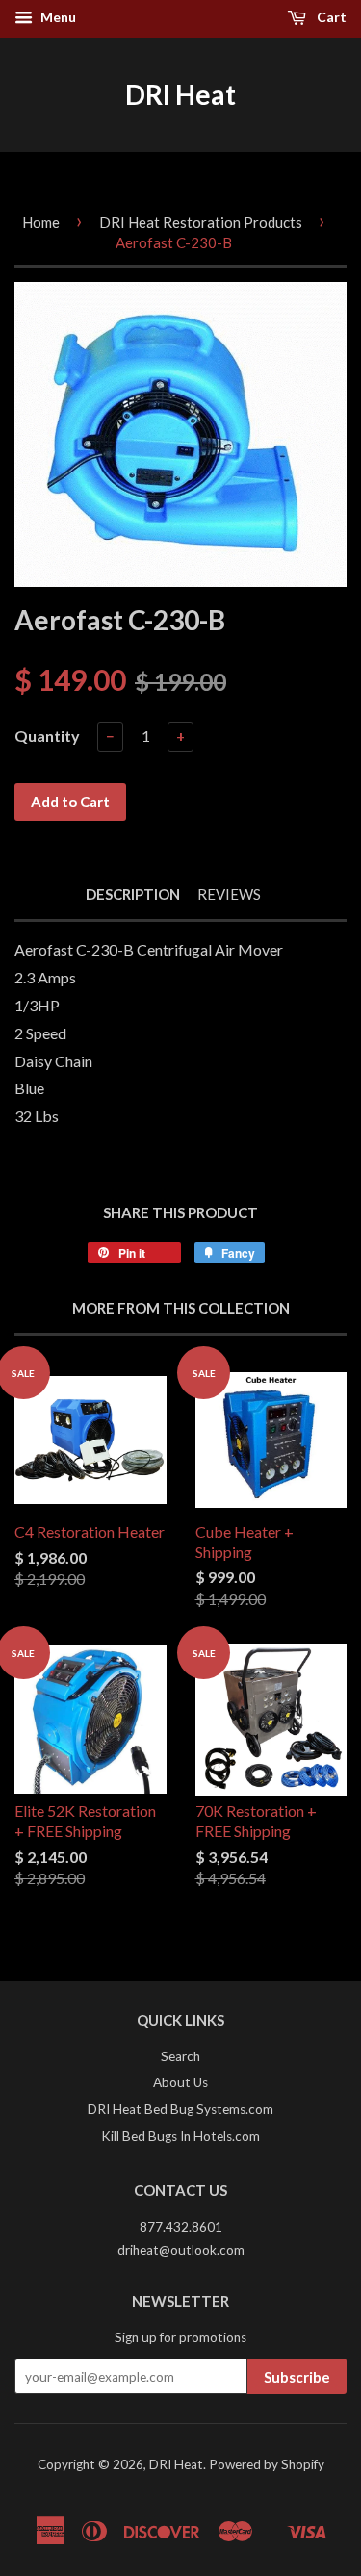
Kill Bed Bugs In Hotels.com (180, 2136)
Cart (330, 17)
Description (133, 894)
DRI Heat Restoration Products (201, 222)
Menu (57, 17)
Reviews (229, 894)
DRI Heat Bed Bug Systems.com (180, 2109)
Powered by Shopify (267, 2464)
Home (41, 222)
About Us (180, 2082)
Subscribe (297, 2377)
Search (180, 2056)
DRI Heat (180, 94)
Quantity (47, 736)
